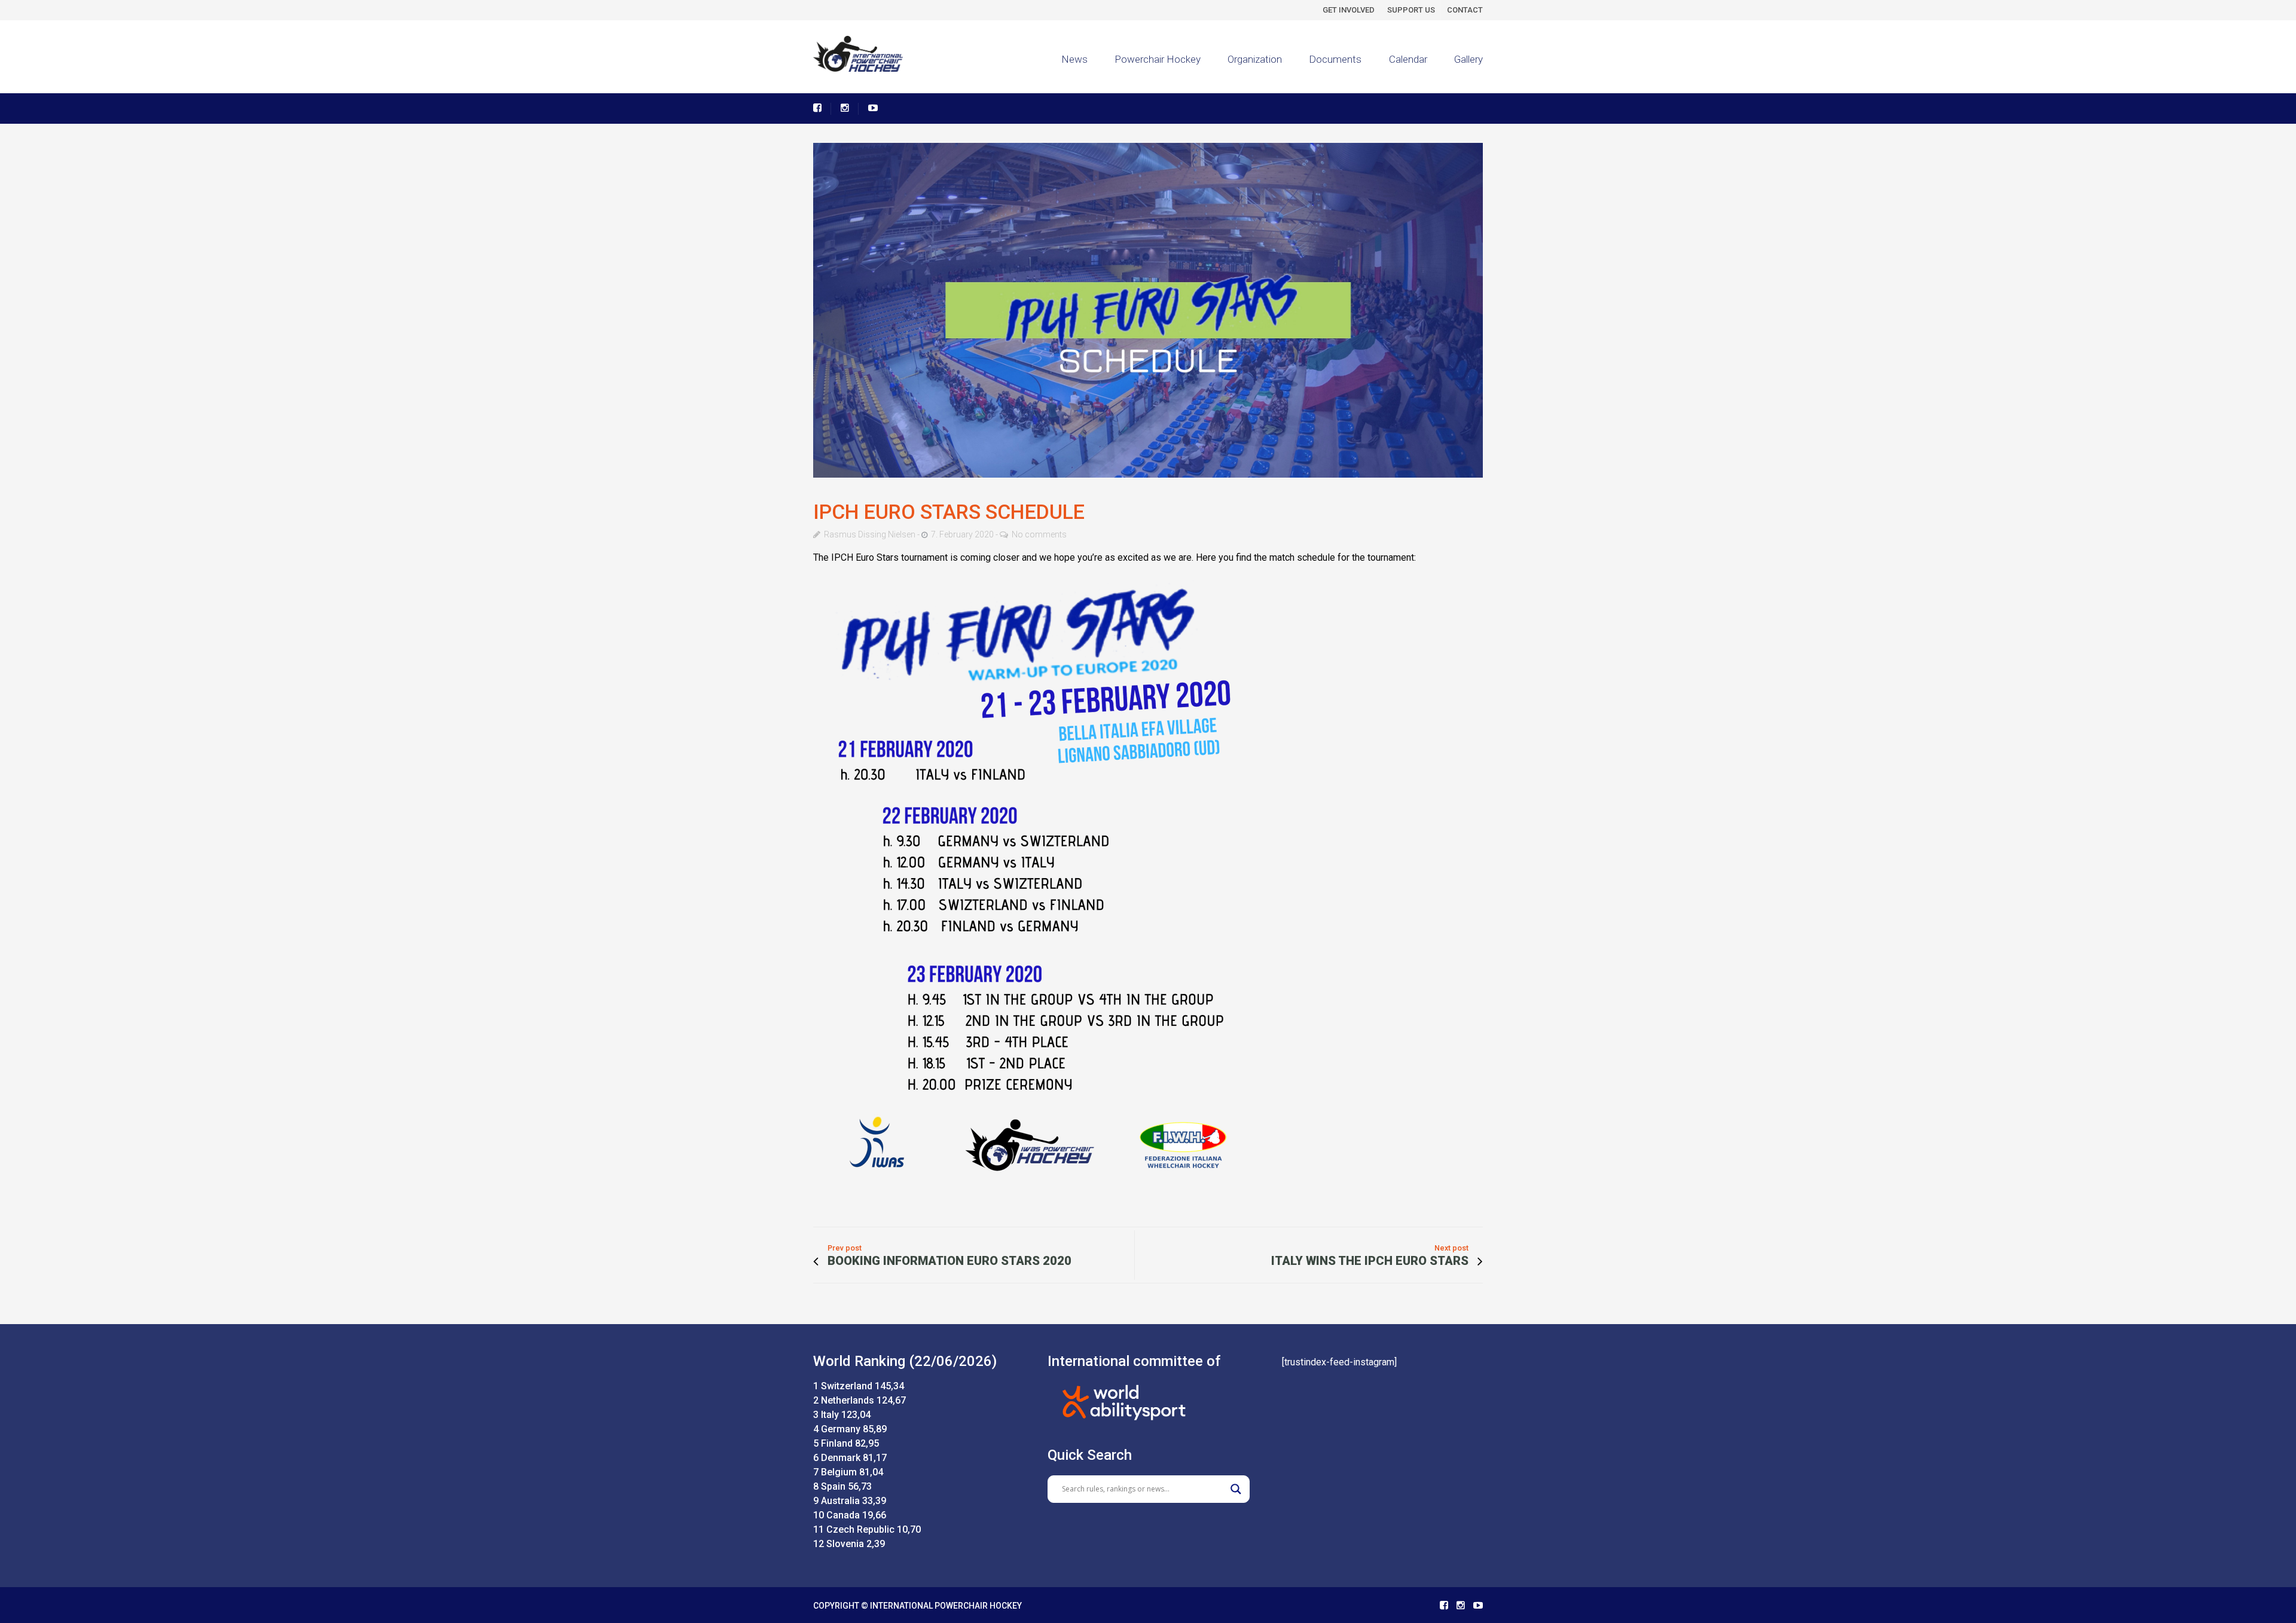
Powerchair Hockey (1158, 59)
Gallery (1468, 59)
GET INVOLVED (1349, 10)
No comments (1039, 534)
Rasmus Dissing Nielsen (870, 534)
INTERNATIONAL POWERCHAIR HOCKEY (946, 1606)
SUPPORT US (1411, 10)
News (1074, 59)
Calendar (1408, 59)
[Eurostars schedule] (1148, 310)
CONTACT (1465, 10)
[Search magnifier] (1236, 1489)
